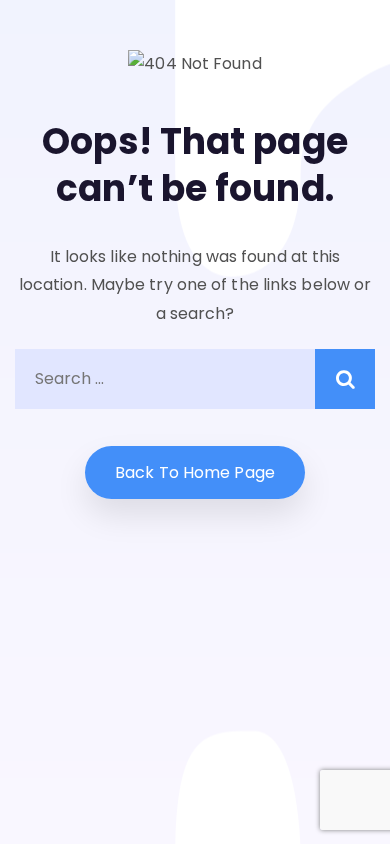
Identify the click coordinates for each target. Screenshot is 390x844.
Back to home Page (195, 472)
